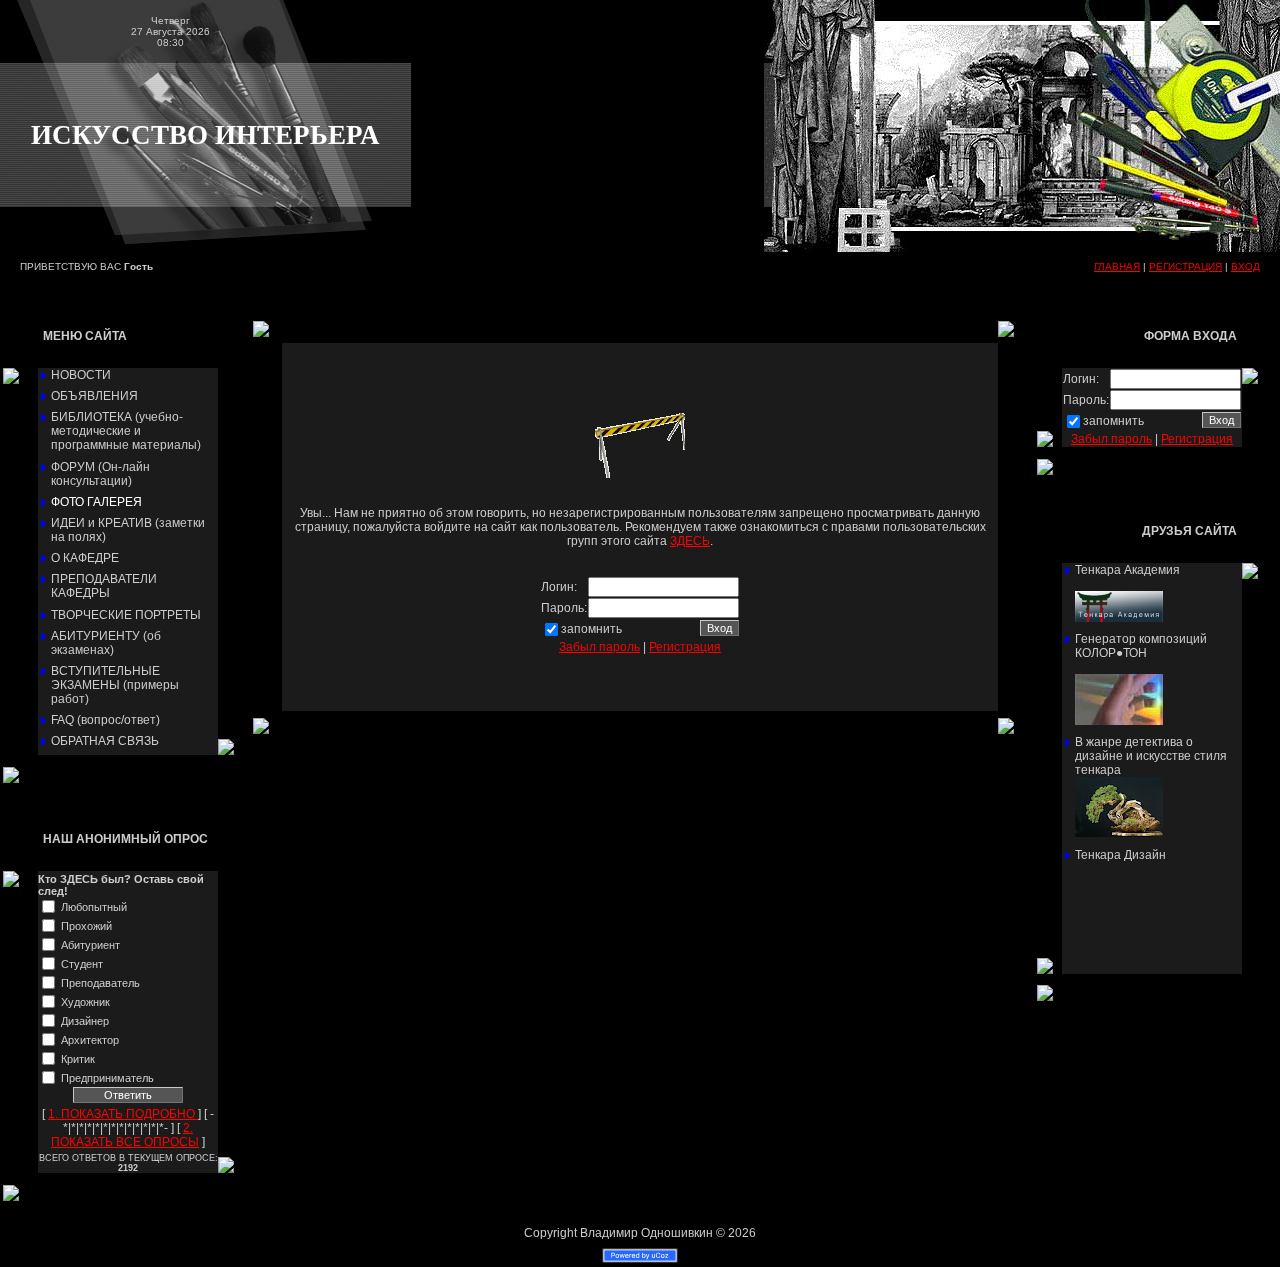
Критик (78, 1059)
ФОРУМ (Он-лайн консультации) (100, 474)
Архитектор (90, 1040)
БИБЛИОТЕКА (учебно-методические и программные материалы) (126, 431)
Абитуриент (90, 945)
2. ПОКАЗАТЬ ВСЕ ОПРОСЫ (125, 1135)
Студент (82, 964)
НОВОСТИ (81, 375)
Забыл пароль (599, 647)
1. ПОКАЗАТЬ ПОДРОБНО (123, 1114)
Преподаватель (100, 983)
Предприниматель (107, 1078)
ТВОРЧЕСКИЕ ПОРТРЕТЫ (126, 615)
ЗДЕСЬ (690, 541)
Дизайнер (85, 1021)
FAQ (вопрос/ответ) (105, 720)
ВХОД (1245, 266)
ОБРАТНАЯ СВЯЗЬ (105, 741)
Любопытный (94, 907)
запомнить (591, 629)
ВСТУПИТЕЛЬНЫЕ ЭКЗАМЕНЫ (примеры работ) (115, 685)
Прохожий (86, 926)
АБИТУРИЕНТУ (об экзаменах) (106, 643)
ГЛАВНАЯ (1117, 266)
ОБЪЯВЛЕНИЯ (94, 396)
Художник (85, 1002)
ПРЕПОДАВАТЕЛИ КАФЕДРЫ (104, 586)
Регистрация (685, 647)
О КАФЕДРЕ (85, 558)
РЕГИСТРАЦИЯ (1185, 266)
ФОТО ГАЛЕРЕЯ (96, 502)
